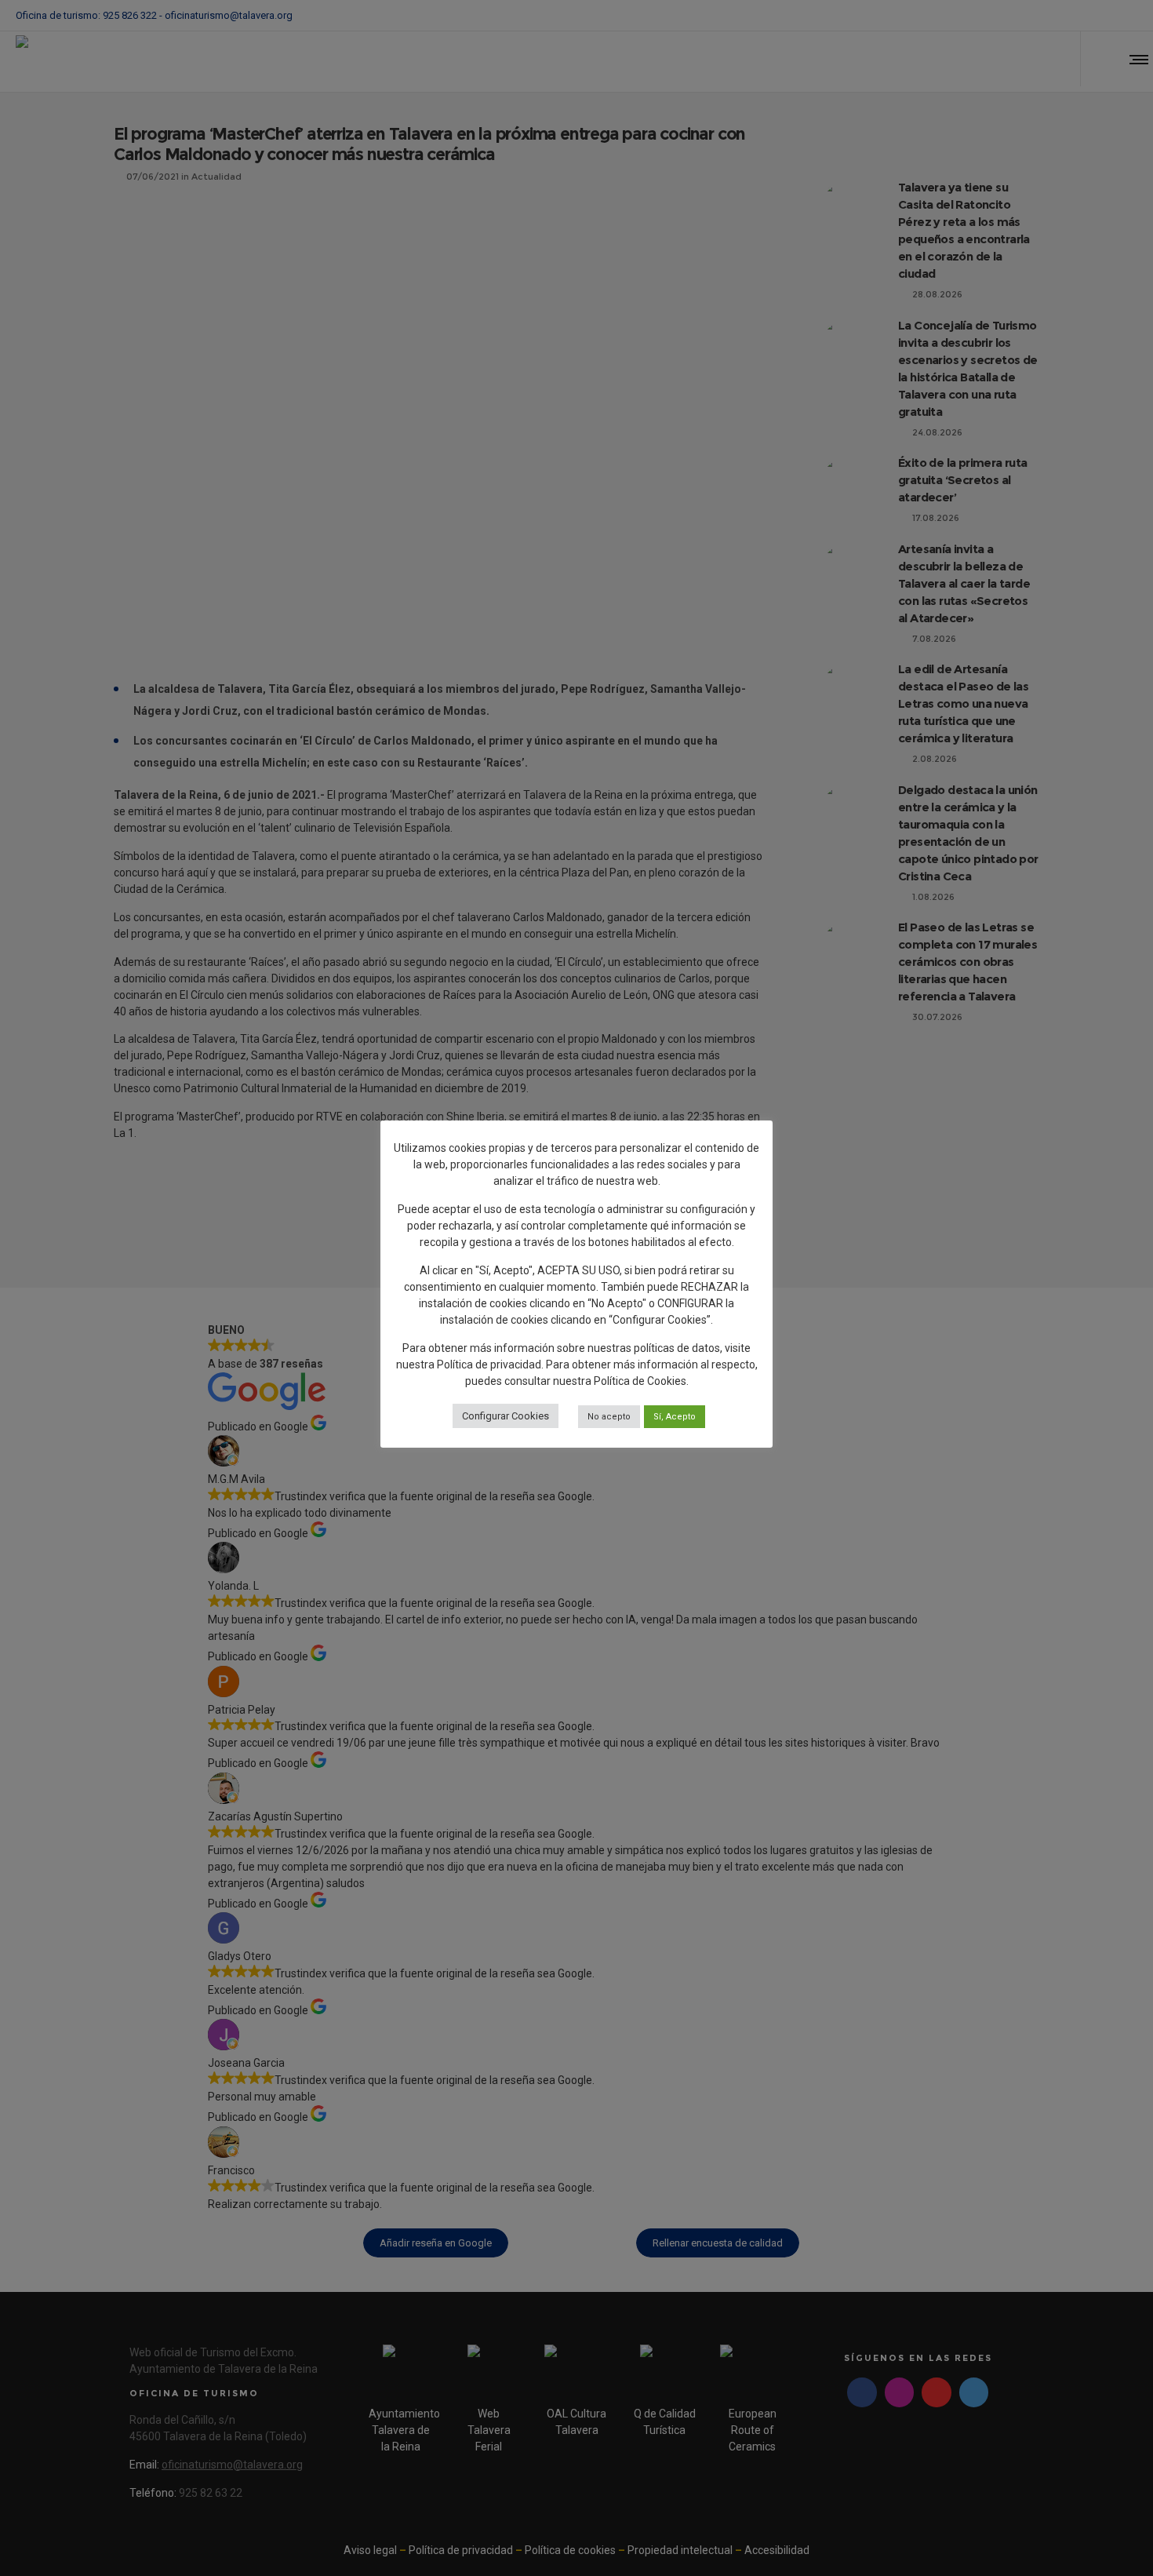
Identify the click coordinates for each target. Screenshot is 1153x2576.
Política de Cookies (640, 1381)
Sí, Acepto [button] (675, 1417)
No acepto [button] (609, 1417)
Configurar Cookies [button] (506, 1416)
